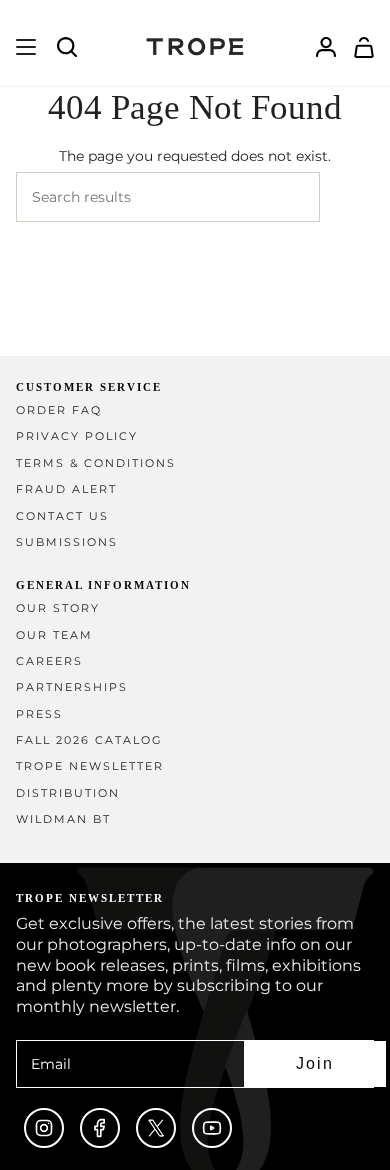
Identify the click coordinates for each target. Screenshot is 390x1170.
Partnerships (72, 687)
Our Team (54, 635)
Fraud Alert (66, 489)
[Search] (347, 197)
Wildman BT (63, 819)
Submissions (67, 542)
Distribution (68, 793)
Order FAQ (59, 410)
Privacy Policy (77, 436)
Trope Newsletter (90, 766)
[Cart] (364, 47)
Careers (49, 661)
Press (39, 714)
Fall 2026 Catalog (89, 740)
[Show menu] (26, 47)
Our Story (58, 608)
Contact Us (62, 516)
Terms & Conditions (96, 463)
